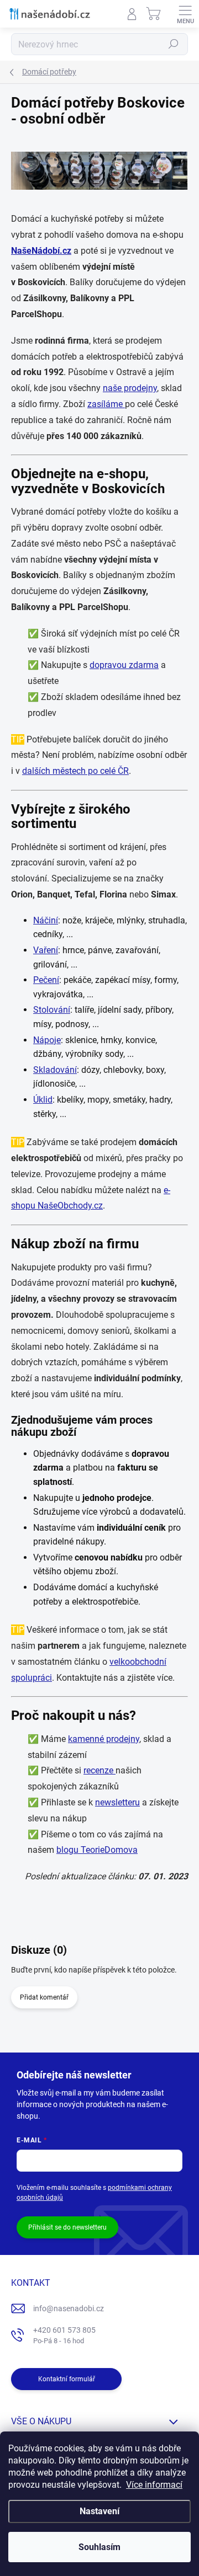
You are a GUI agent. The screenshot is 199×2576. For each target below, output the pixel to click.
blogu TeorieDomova (97, 1850)
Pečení (46, 980)
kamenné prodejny (104, 1739)
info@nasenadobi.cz (69, 2308)
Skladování (55, 1070)
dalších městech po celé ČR (75, 771)
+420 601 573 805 (64, 2335)
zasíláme (106, 404)
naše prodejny (130, 388)
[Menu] (185, 14)
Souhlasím (99, 2547)
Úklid (43, 1100)
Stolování (52, 1010)
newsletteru (117, 1802)
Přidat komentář (44, 1997)
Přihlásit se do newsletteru (67, 2227)
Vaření (46, 950)
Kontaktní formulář (67, 2379)
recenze (99, 1770)
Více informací (154, 2485)
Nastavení (99, 2511)
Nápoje (47, 1040)
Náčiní (46, 920)
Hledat (174, 44)
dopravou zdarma (124, 665)
